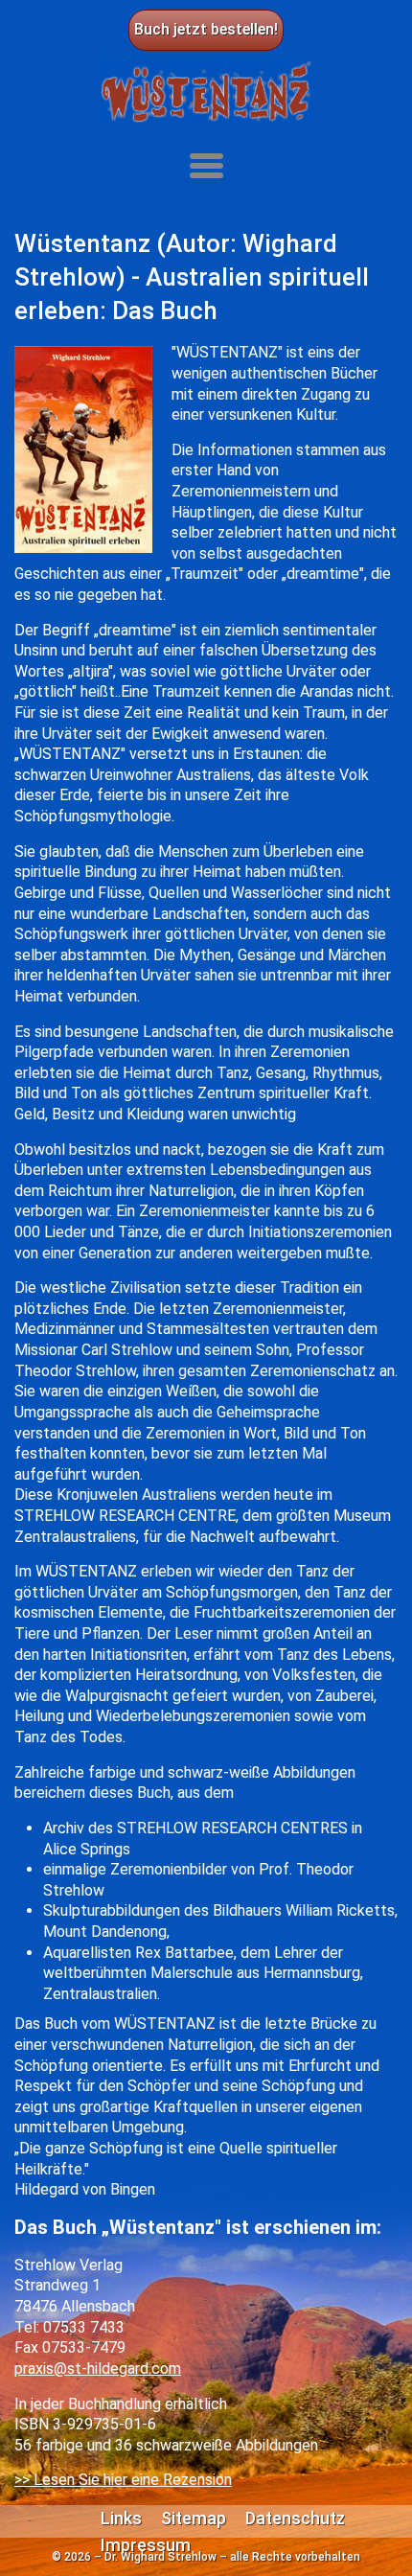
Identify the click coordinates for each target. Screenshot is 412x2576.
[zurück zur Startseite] (206, 92)
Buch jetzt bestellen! (206, 29)
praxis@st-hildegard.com (98, 2369)
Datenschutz (295, 2518)
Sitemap (194, 2518)
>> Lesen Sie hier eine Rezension (123, 2480)
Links (121, 2518)
